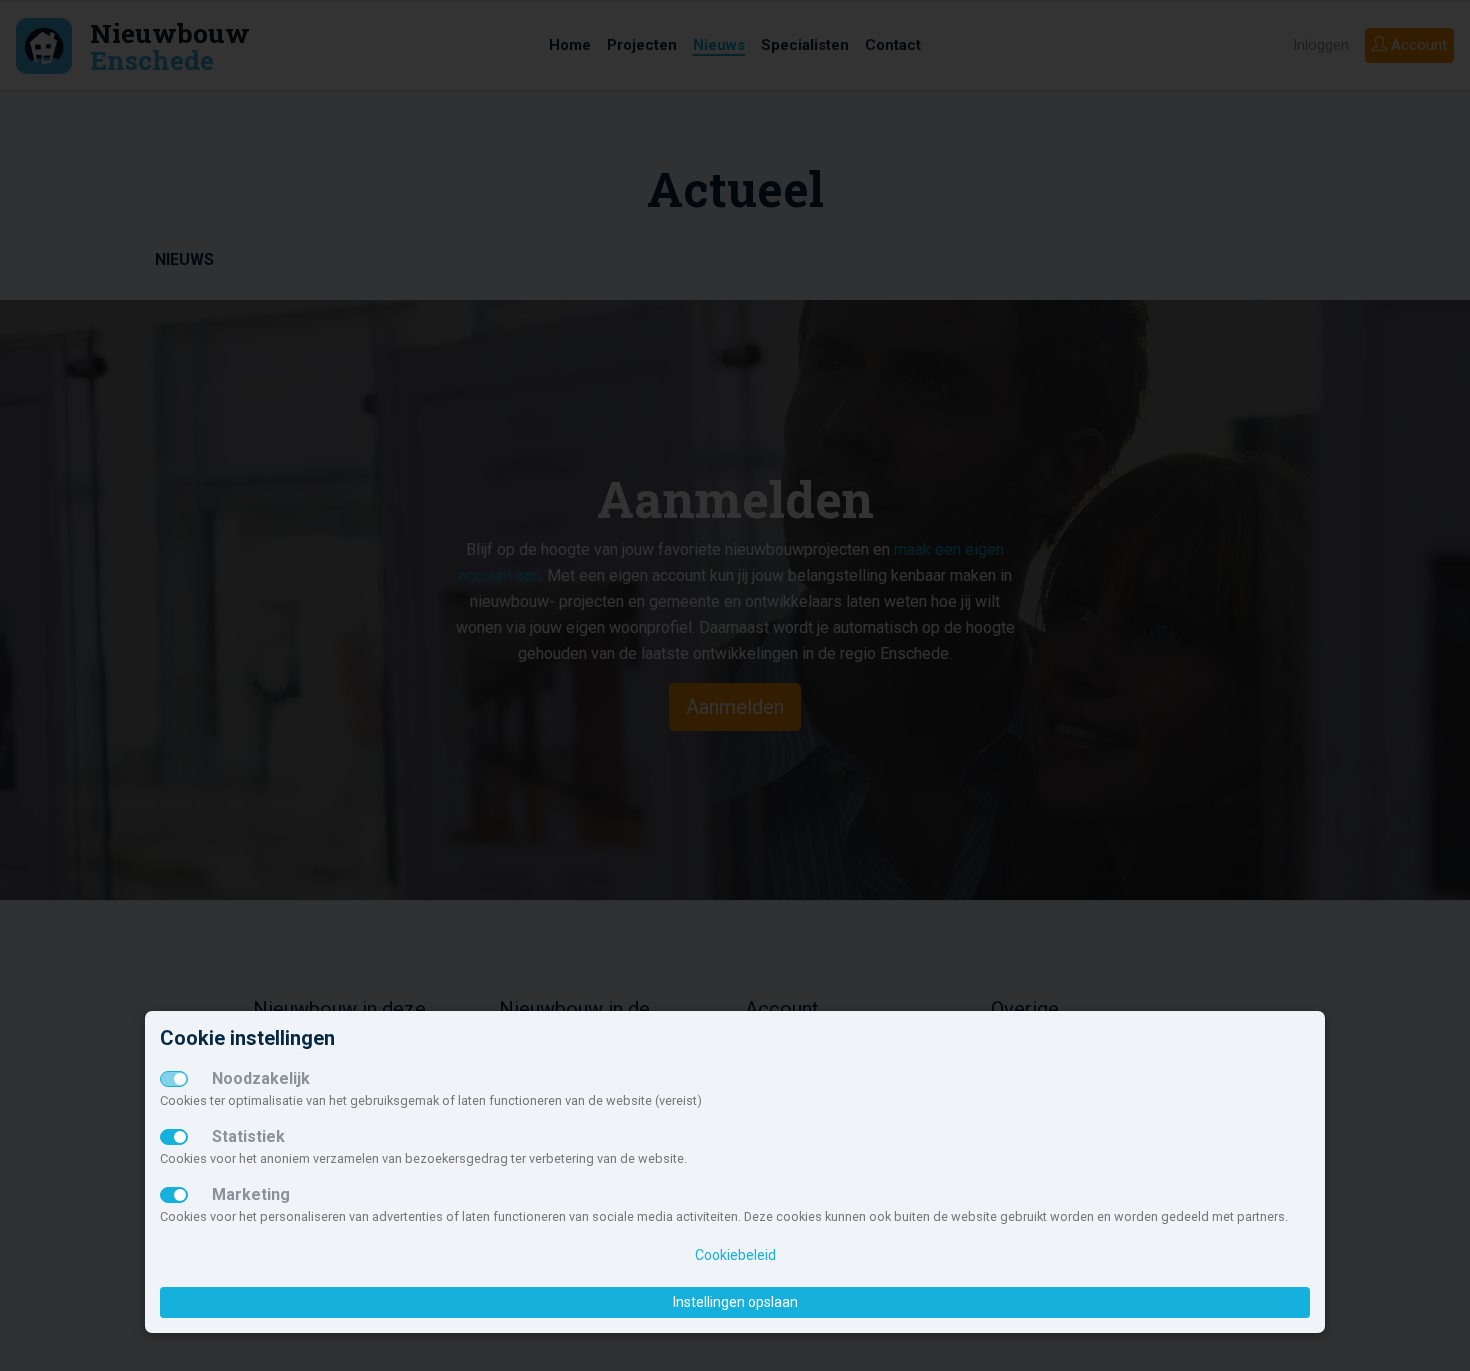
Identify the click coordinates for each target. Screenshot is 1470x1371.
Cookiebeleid (735, 1255)
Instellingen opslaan (735, 1302)
